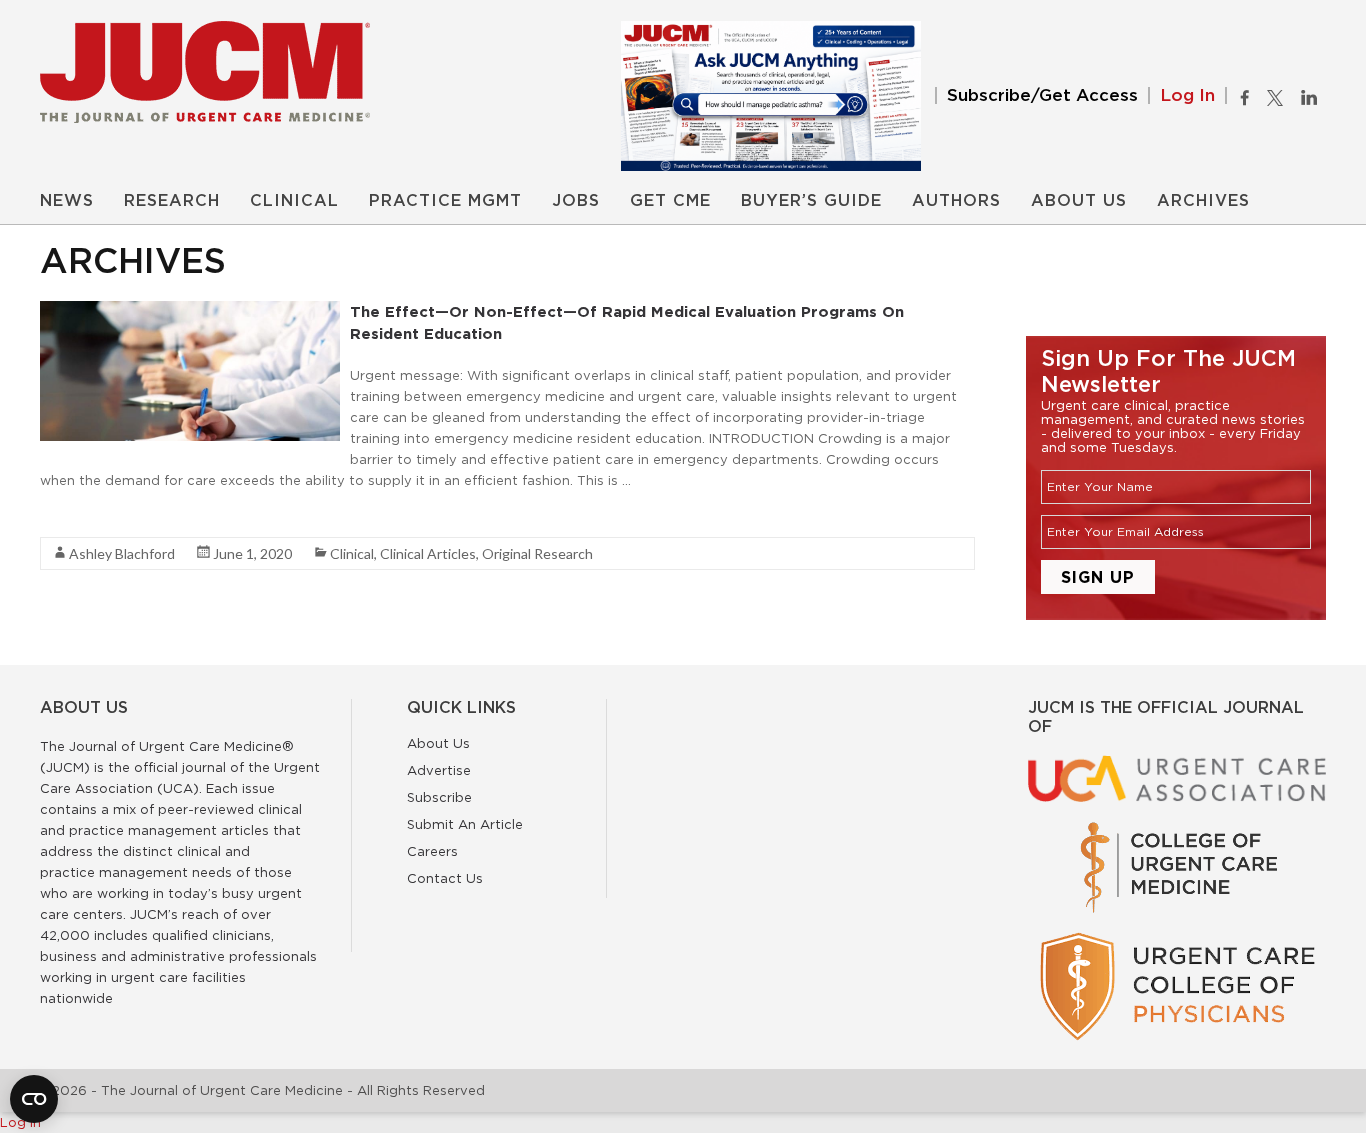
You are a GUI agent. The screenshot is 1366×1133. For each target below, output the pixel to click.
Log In (1187, 95)
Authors (956, 201)
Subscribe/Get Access (1042, 95)
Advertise (439, 770)
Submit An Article (465, 824)
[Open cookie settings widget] (34, 1099)
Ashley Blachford (122, 553)
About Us (1079, 201)
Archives (1203, 201)
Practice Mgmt (445, 201)
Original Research (537, 553)
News (67, 201)
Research (172, 201)
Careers (432, 851)
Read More (75, 516)
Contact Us (445, 878)
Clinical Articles (428, 553)
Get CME (670, 201)
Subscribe (439, 797)
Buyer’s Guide (811, 201)
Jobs (576, 201)
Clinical (294, 201)
